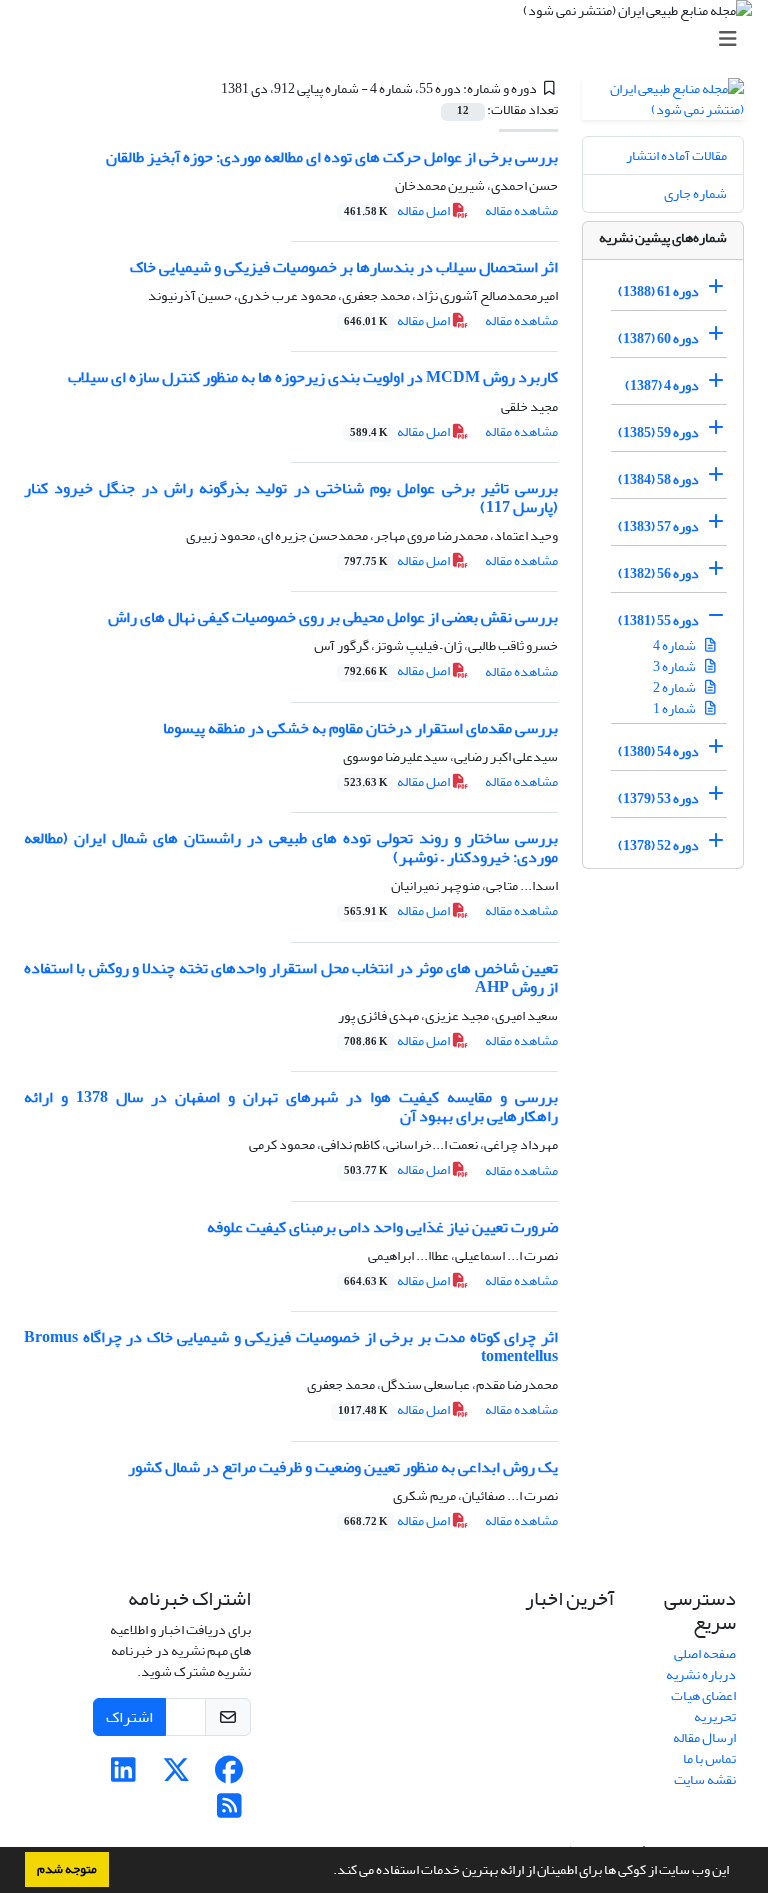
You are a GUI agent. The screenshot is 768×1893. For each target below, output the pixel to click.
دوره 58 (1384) (658, 479)
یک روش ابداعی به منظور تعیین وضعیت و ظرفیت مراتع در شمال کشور (343, 1467)
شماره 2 (675, 687)
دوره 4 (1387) (662, 385)
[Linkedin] (123, 1775)
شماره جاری (695, 193)
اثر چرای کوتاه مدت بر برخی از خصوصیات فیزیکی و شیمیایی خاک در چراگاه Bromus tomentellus (291, 1346)
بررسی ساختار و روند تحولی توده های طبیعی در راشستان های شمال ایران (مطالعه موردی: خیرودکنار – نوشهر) (291, 847)
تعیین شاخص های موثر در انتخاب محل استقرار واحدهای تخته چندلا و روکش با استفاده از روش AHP (291, 977)
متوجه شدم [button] (67, 1869)
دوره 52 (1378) (658, 845)
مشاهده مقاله (521, 210)
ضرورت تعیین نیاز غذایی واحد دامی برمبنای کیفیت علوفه (382, 1227)
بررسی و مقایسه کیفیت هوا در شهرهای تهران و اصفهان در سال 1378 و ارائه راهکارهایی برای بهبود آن (291, 1106)
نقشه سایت (705, 1779)
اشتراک (129, 1717)
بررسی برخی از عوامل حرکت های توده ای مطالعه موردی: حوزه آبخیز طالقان (332, 157)
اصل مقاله (398, 210)
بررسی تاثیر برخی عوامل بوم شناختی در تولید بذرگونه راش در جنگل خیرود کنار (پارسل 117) (291, 497)
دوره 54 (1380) (658, 751)
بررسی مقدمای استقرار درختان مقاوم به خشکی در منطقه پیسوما (360, 728)
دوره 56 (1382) (658, 573)
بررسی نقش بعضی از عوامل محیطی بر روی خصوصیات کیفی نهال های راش (333, 617)
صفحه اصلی (705, 1653)
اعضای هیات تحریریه (703, 1706)
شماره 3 (675, 666)
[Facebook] (229, 1775)
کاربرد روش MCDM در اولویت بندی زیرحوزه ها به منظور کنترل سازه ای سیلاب (313, 377)
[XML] (209, 88)
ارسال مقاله (704, 1737)
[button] (328, 1872)
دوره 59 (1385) (658, 432)
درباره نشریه (701, 1674)
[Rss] (229, 1811)
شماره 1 (675, 708)
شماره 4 (675, 645)
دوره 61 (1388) (658, 291)
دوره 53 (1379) (658, 798)
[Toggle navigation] (390, 39)
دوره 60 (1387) (658, 338)
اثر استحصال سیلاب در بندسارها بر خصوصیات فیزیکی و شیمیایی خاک (344, 267)
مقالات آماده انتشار (676, 155)
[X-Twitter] (176, 1775)
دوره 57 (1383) (658, 526)
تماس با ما (709, 1758)
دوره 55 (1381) (658, 620)
